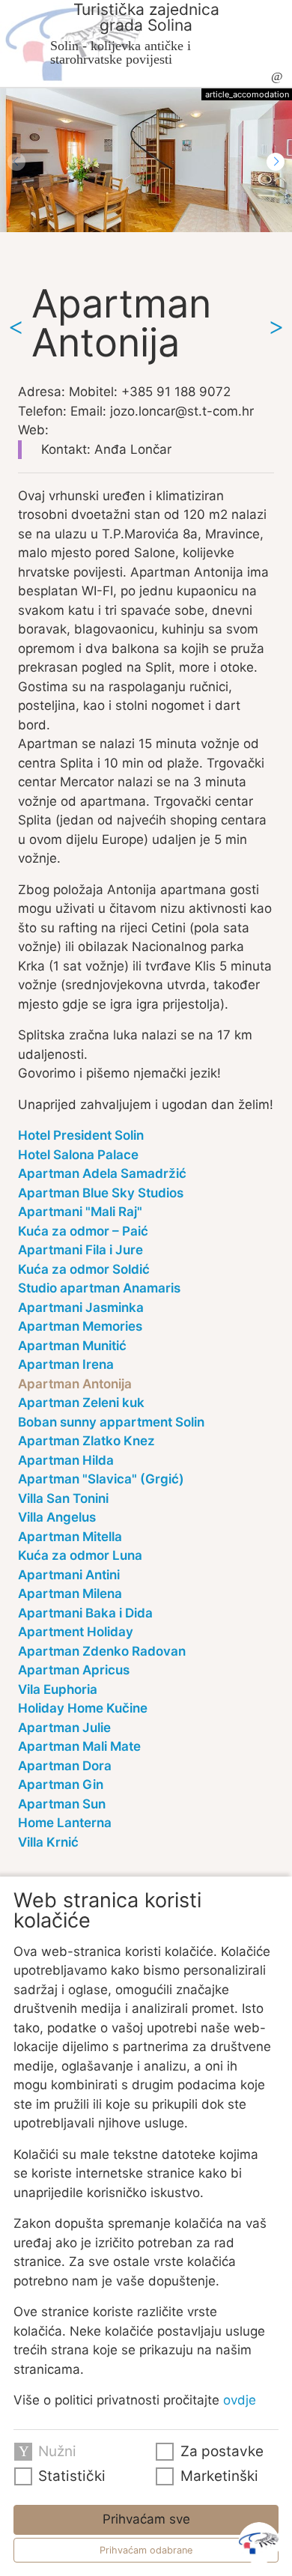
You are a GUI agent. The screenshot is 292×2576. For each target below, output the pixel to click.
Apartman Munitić (72, 1346)
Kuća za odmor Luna (80, 1555)
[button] (276, 162)
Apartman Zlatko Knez (86, 1441)
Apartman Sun (62, 1804)
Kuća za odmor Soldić (84, 1269)
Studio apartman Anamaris (99, 1288)
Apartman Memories (80, 1326)
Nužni (57, 2451)
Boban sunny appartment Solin (111, 1422)
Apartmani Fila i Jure (80, 1250)
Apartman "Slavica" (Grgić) (101, 1479)
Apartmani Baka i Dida (85, 1613)
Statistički (72, 2476)
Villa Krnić (48, 1842)
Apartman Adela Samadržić (102, 1173)
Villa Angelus (57, 1517)
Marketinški (219, 2476)
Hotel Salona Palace (78, 1155)
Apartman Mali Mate (79, 1746)
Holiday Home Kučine (83, 1708)
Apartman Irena (66, 1364)
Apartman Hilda (66, 1460)
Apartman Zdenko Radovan (102, 1651)
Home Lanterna (65, 1823)
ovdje (240, 2400)
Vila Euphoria (58, 1689)
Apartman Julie (64, 1728)
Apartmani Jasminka (81, 1307)
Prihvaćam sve (146, 2519)
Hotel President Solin (81, 1135)
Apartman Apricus (74, 1670)
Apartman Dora (65, 1766)
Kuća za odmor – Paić (83, 1231)
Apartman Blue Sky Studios (101, 1193)
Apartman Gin (61, 1784)
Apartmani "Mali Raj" (80, 1212)
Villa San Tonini (63, 1498)
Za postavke (222, 2451)
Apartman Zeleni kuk (81, 1403)
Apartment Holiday (76, 1632)
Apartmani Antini (69, 1575)
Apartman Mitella (70, 1537)
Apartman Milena (70, 1594)
